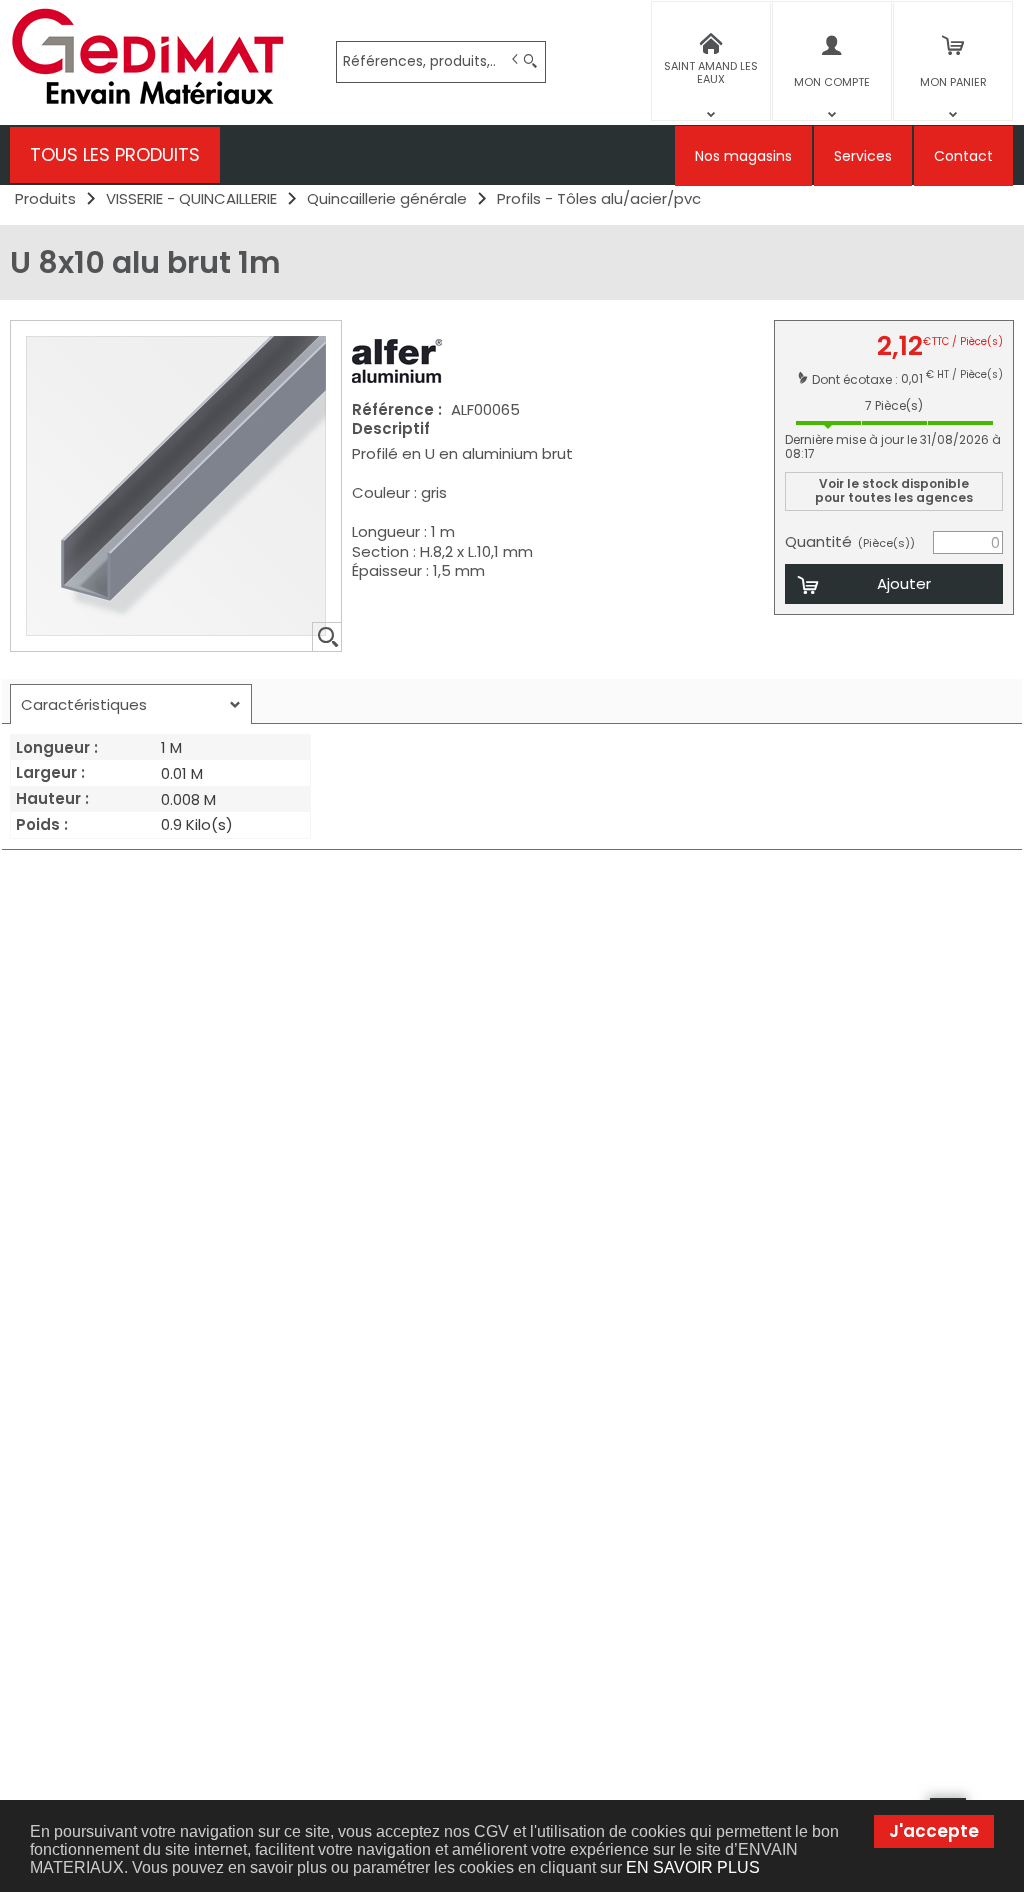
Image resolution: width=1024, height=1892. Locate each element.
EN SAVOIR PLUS (693, 1867)
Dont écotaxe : (856, 378)
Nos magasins (743, 156)
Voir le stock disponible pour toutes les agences (894, 490)
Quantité (850, 542)
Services (863, 156)
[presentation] (131, 704)
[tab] (131, 704)
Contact (963, 156)
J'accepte (934, 1831)
